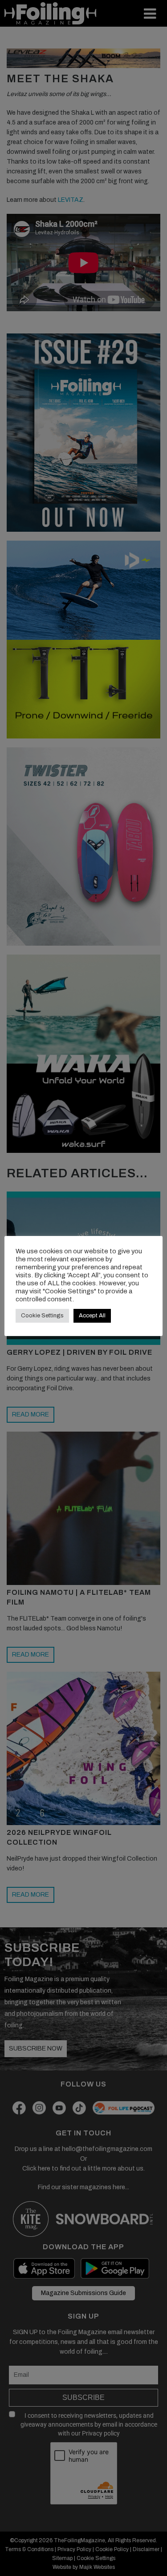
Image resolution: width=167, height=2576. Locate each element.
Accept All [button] (92, 1316)
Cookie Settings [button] (42, 1316)
